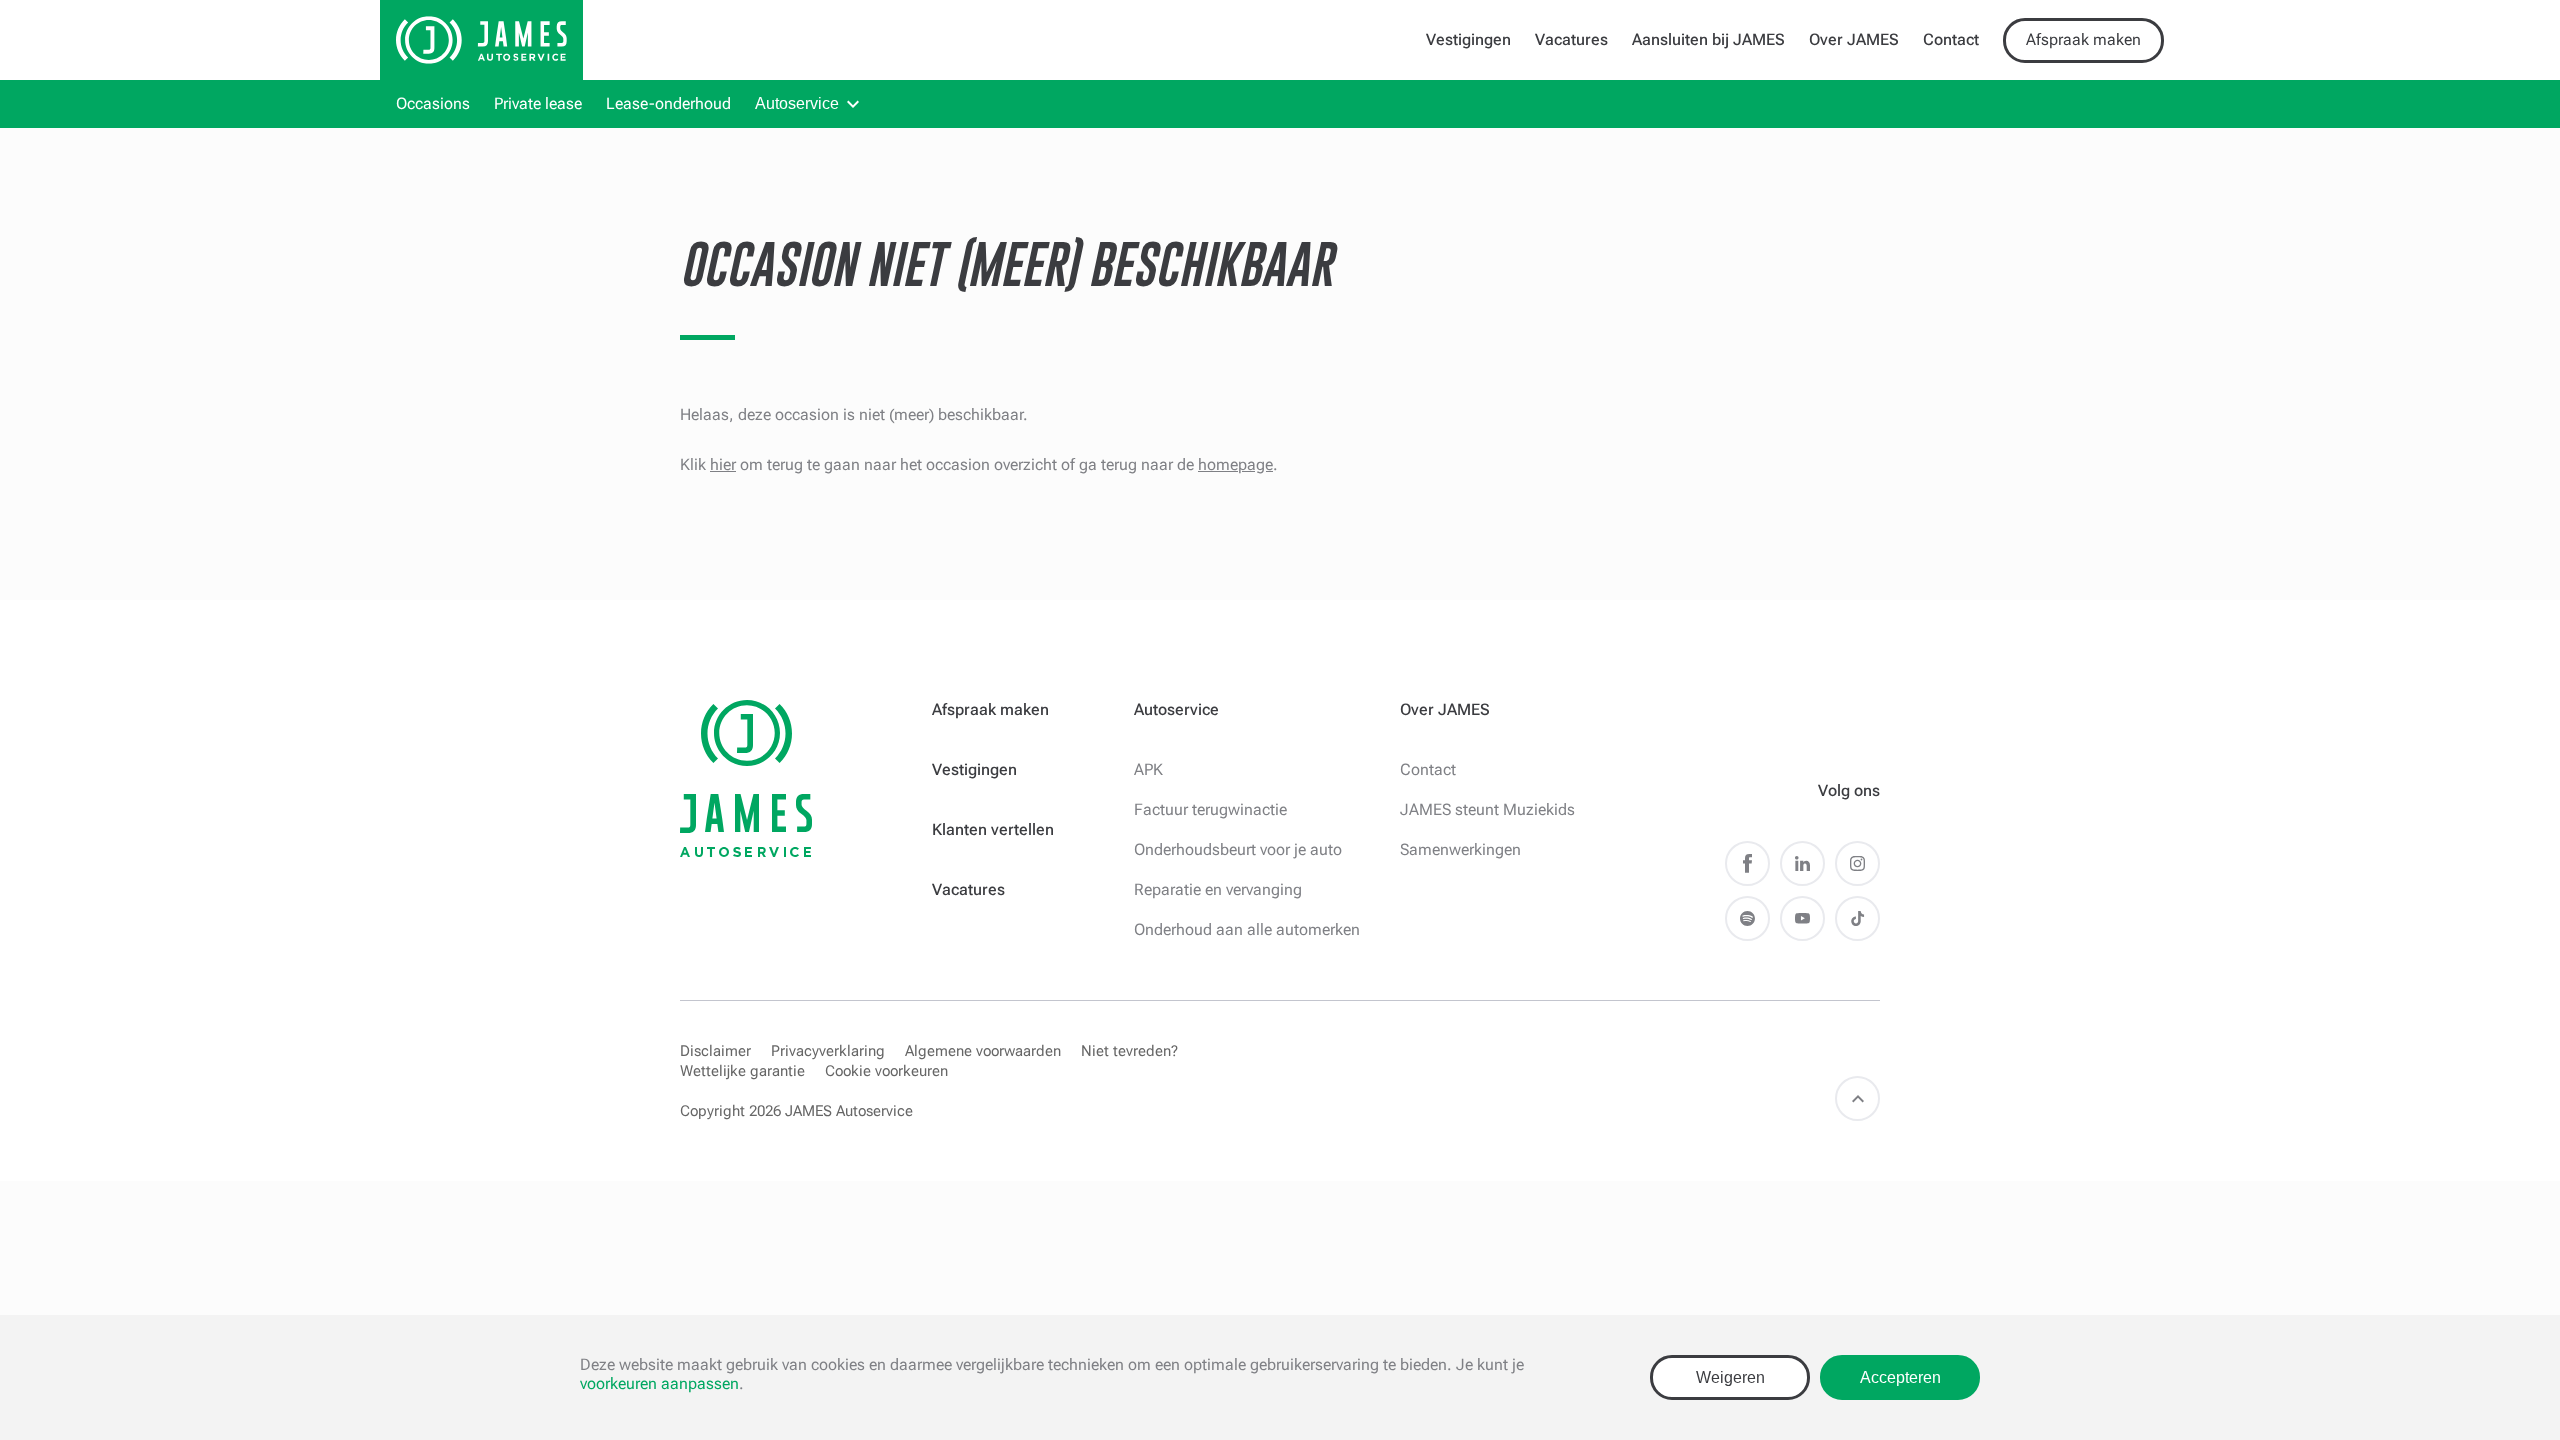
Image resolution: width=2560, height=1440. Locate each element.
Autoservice (797, 103)
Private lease (538, 103)
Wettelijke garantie (742, 1071)
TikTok (1857, 918)
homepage (1235, 464)
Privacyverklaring (828, 1051)
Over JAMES (1854, 39)
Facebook (1747, 863)
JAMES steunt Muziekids (1487, 809)
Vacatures (1571, 39)
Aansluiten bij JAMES (1708, 39)
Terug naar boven (1857, 1098)
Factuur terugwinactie (1210, 809)
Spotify (1747, 918)
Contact (1951, 39)
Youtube (1802, 918)
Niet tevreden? (1129, 1051)
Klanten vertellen (993, 829)
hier (723, 464)
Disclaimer (715, 1051)
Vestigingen (1468, 39)
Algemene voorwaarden (983, 1051)
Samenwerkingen (1460, 849)
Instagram (1857, 863)
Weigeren (1730, 1377)
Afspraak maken (2083, 39)
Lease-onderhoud (668, 103)
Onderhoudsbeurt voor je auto (1238, 849)
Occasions (433, 103)
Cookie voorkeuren (886, 1071)
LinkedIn (1802, 863)
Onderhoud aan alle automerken (1247, 929)
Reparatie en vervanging (1218, 889)
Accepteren (1900, 1377)
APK (1148, 769)
